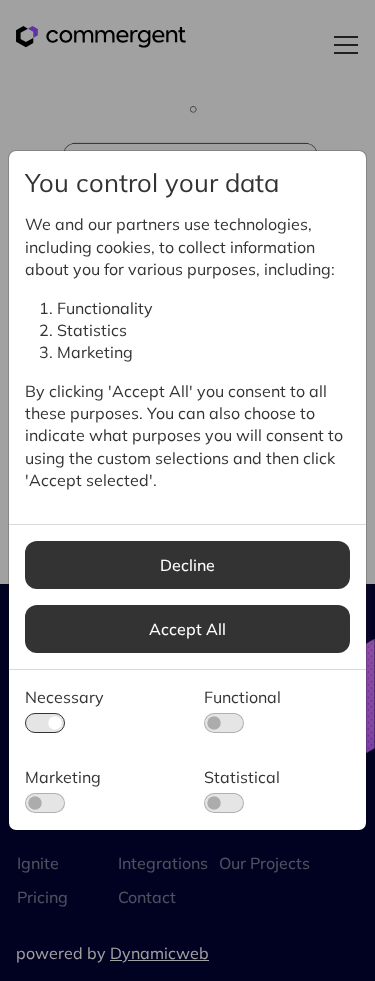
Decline (187, 565)
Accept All (187, 629)
